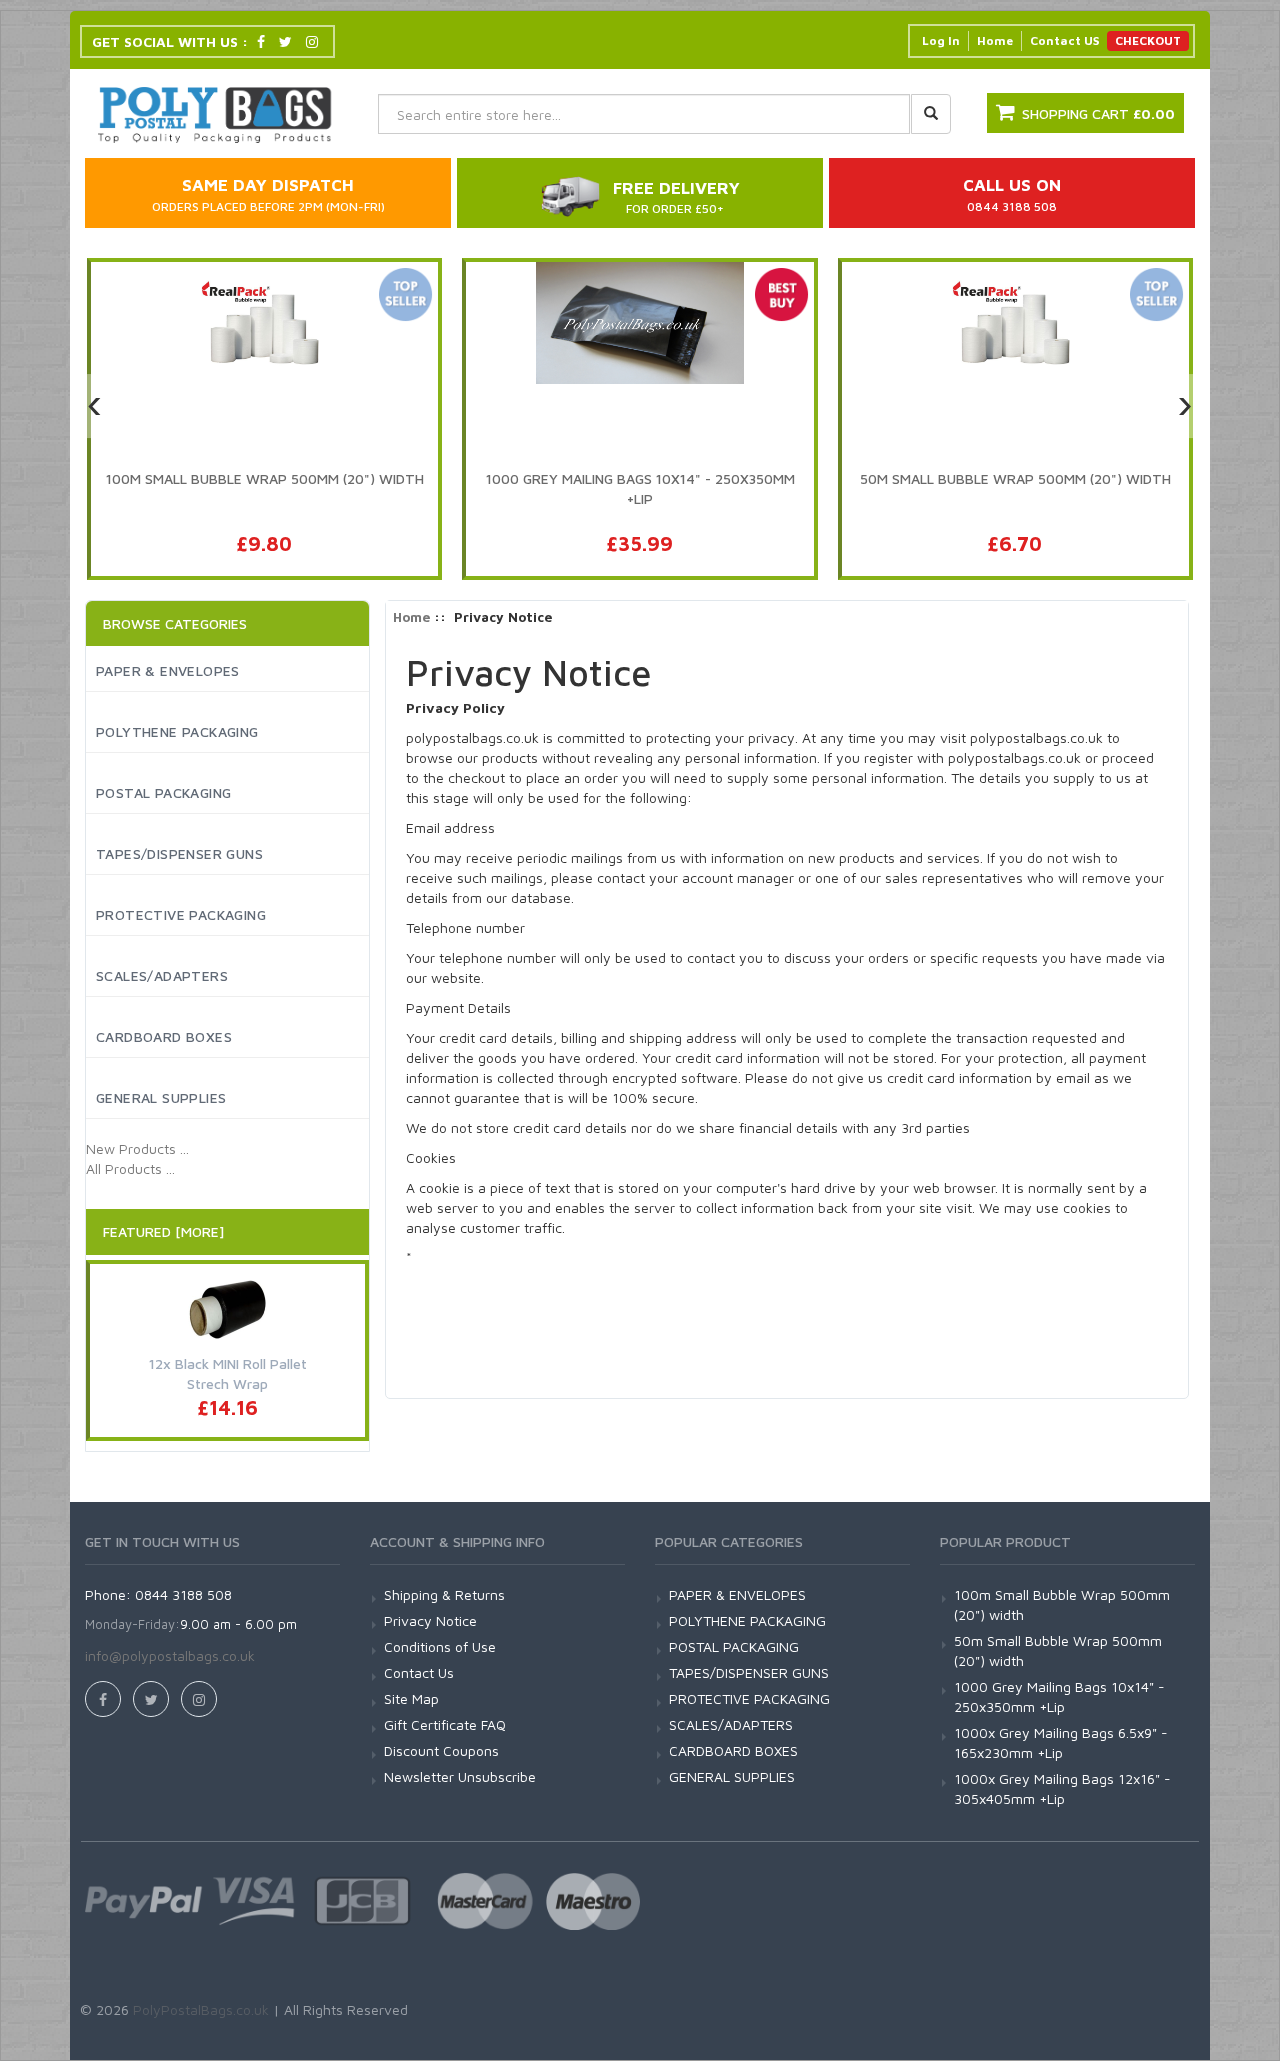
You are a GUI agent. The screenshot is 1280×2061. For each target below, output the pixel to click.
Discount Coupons (441, 1750)
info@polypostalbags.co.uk (170, 1655)
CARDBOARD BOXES (164, 1036)
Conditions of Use (440, 1646)
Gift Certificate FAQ (445, 1724)
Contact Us (419, 1672)
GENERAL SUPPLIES (161, 1097)
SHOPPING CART (1098, 113)
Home (995, 40)
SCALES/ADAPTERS (162, 975)
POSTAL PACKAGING (163, 792)
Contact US (1064, 40)
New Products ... (137, 1148)
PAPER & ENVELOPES (168, 670)
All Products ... (130, 1168)
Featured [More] (163, 1231)
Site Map (411, 1698)
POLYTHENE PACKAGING (177, 731)
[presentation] (95, 406)
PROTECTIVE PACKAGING (181, 914)
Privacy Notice (430, 1620)
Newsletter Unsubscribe (460, 1776)
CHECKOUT (1148, 40)
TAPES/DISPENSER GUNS (179, 853)
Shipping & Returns (444, 1594)
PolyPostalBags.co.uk (201, 2009)
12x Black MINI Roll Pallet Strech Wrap (228, 1373)
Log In (941, 40)
